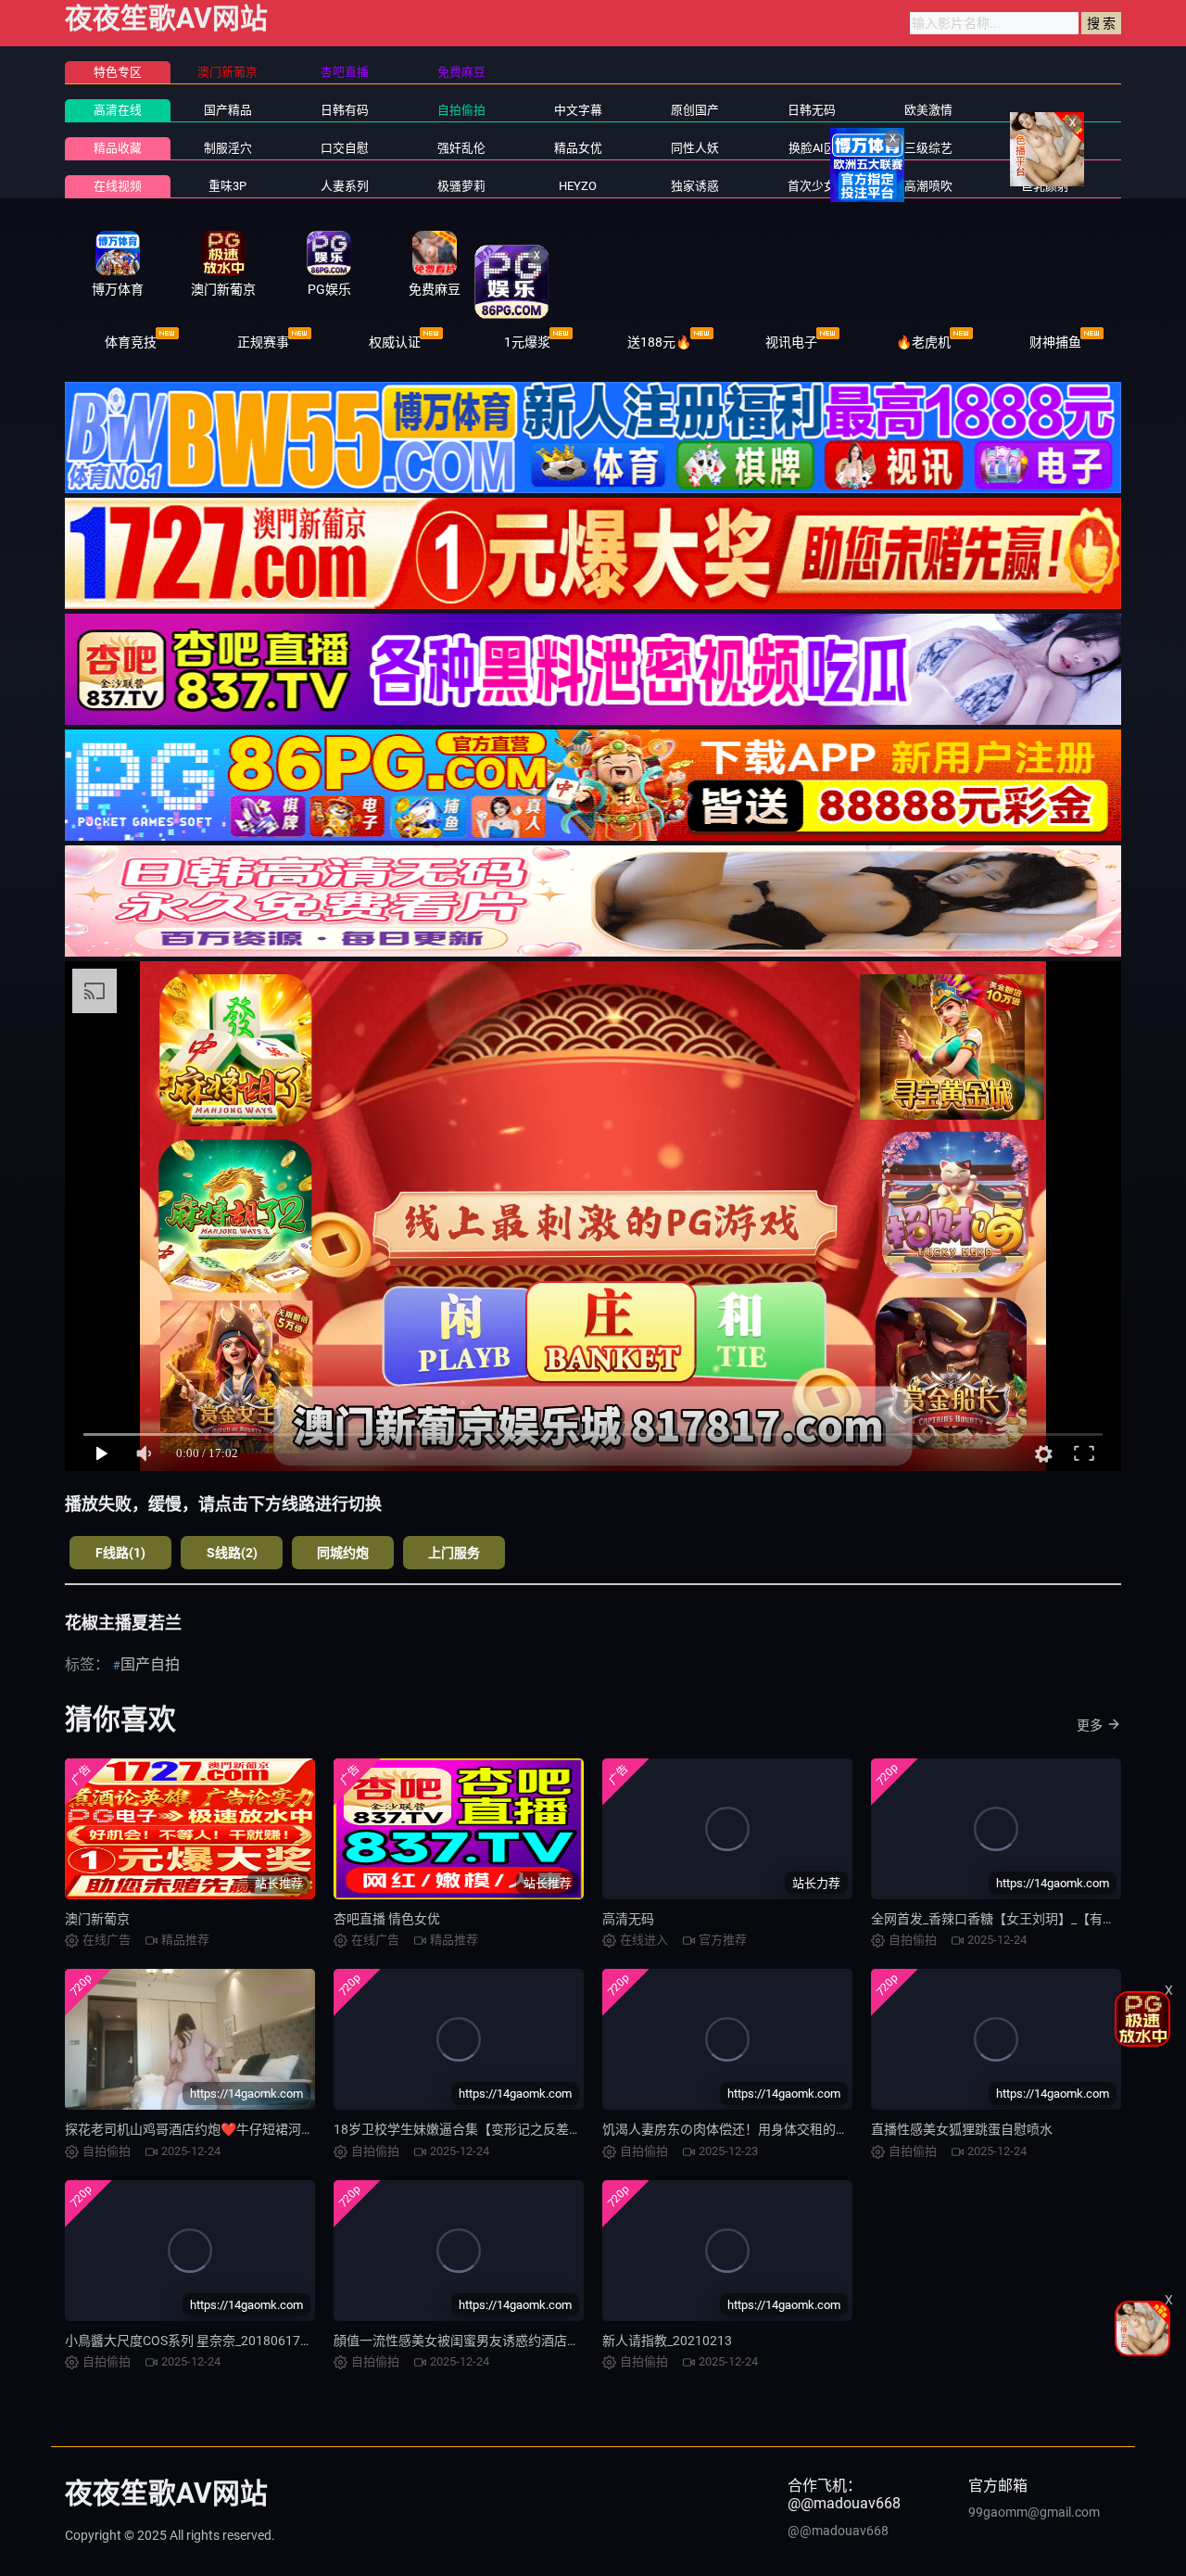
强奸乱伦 (461, 148)
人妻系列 (345, 186)
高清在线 (118, 110)
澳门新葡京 (97, 1919)
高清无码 (628, 1919)
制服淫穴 (228, 148)
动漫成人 (1045, 148)
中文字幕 (578, 110)
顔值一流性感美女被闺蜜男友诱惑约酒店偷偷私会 (476, 2341)
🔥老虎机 (923, 342)
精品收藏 (118, 148)
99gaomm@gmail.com (1034, 2512)
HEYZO (578, 186)
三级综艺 (928, 148)
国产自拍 (150, 1664)
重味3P (227, 186)
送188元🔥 (659, 342)
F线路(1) (120, 1553)
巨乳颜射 (1045, 186)
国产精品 (228, 110)
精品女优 (578, 148)
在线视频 (118, 186)
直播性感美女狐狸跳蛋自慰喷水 (962, 2129)
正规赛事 (263, 342)
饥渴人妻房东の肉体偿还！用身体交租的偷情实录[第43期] (769, 2129)
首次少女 (812, 186)
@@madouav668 (838, 2531)
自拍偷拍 (461, 110)
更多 (1090, 1725)
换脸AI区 (812, 148)
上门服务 (454, 1553)
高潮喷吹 (928, 186)
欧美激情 (928, 110)
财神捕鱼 (1055, 342)
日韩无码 (812, 110)
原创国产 (695, 110)
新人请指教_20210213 (667, 2341)
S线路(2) (232, 1553)
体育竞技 (131, 342)
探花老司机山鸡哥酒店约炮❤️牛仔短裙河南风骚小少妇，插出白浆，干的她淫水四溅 (306, 2129)
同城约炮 (343, 1553)
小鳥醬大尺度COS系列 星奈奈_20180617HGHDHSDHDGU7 (234, 2341)
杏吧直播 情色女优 (387, 1919)
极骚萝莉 (461, 186)
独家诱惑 (695, 186)
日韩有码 (345, 110)
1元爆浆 (527, 342)
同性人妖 (695, 148)
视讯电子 (791, 342)
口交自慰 (345, 148)
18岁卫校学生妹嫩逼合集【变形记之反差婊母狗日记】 (490, 2129)
